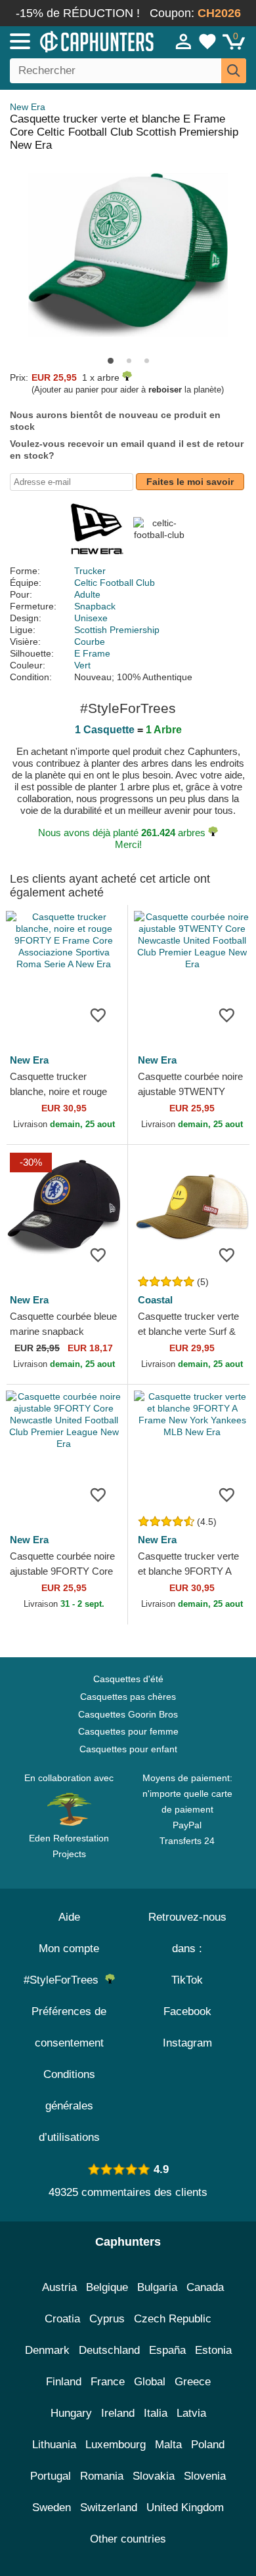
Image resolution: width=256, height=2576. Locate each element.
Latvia (191, 2413)
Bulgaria (157, 2287)
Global (150, 2382)
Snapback (95, 606)
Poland (208, 2445)
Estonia (213, 2350)
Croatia (62, 2319)
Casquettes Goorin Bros (128, 1714)
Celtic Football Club (115, 583)
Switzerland (109, 2508)
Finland (64, 2382)
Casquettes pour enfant (128, 1749)
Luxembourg (116, 2445)
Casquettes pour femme (128, 1731)
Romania (102, 2476)
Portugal (51, 2476)
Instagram (187, 2043)
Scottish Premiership (117, 630)
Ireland (118, 2413)
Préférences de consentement (69, 2027)
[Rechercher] (234, 71)
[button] (111, 361)
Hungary (71, 2413)
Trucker (90, 571)
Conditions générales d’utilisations (69, 2106)
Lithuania (54, 2445)
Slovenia (205, 2476)
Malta (168, 2445)
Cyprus (107, 2319)
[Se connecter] (184, 41)
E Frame (92, 653)
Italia (156, 2413)
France (108, 2382)
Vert (82, 665)
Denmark (47, 2350)
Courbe (90, 642)
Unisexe (91, 618)
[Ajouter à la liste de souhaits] (98, 1014)
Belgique (107, 2287)
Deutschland (109, 2350)
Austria (59, 2287)
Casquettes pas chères (128, 1697)
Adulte (87, 594)
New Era (28, 107)
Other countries (128, 2539)
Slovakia (154, 2476)
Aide (69, 1917)
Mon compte (69, 1949)
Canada (205, 2287)
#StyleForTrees (64, 1980)
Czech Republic (173, 2319)
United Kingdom (185, 2508)
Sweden (52, 2508)
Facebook (187, 2011)
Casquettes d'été (128, 1679)
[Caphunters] (75, 41)
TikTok (187, 1980)
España (167, 2350)
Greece (193, 2382)
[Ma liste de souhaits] (207, 41)
